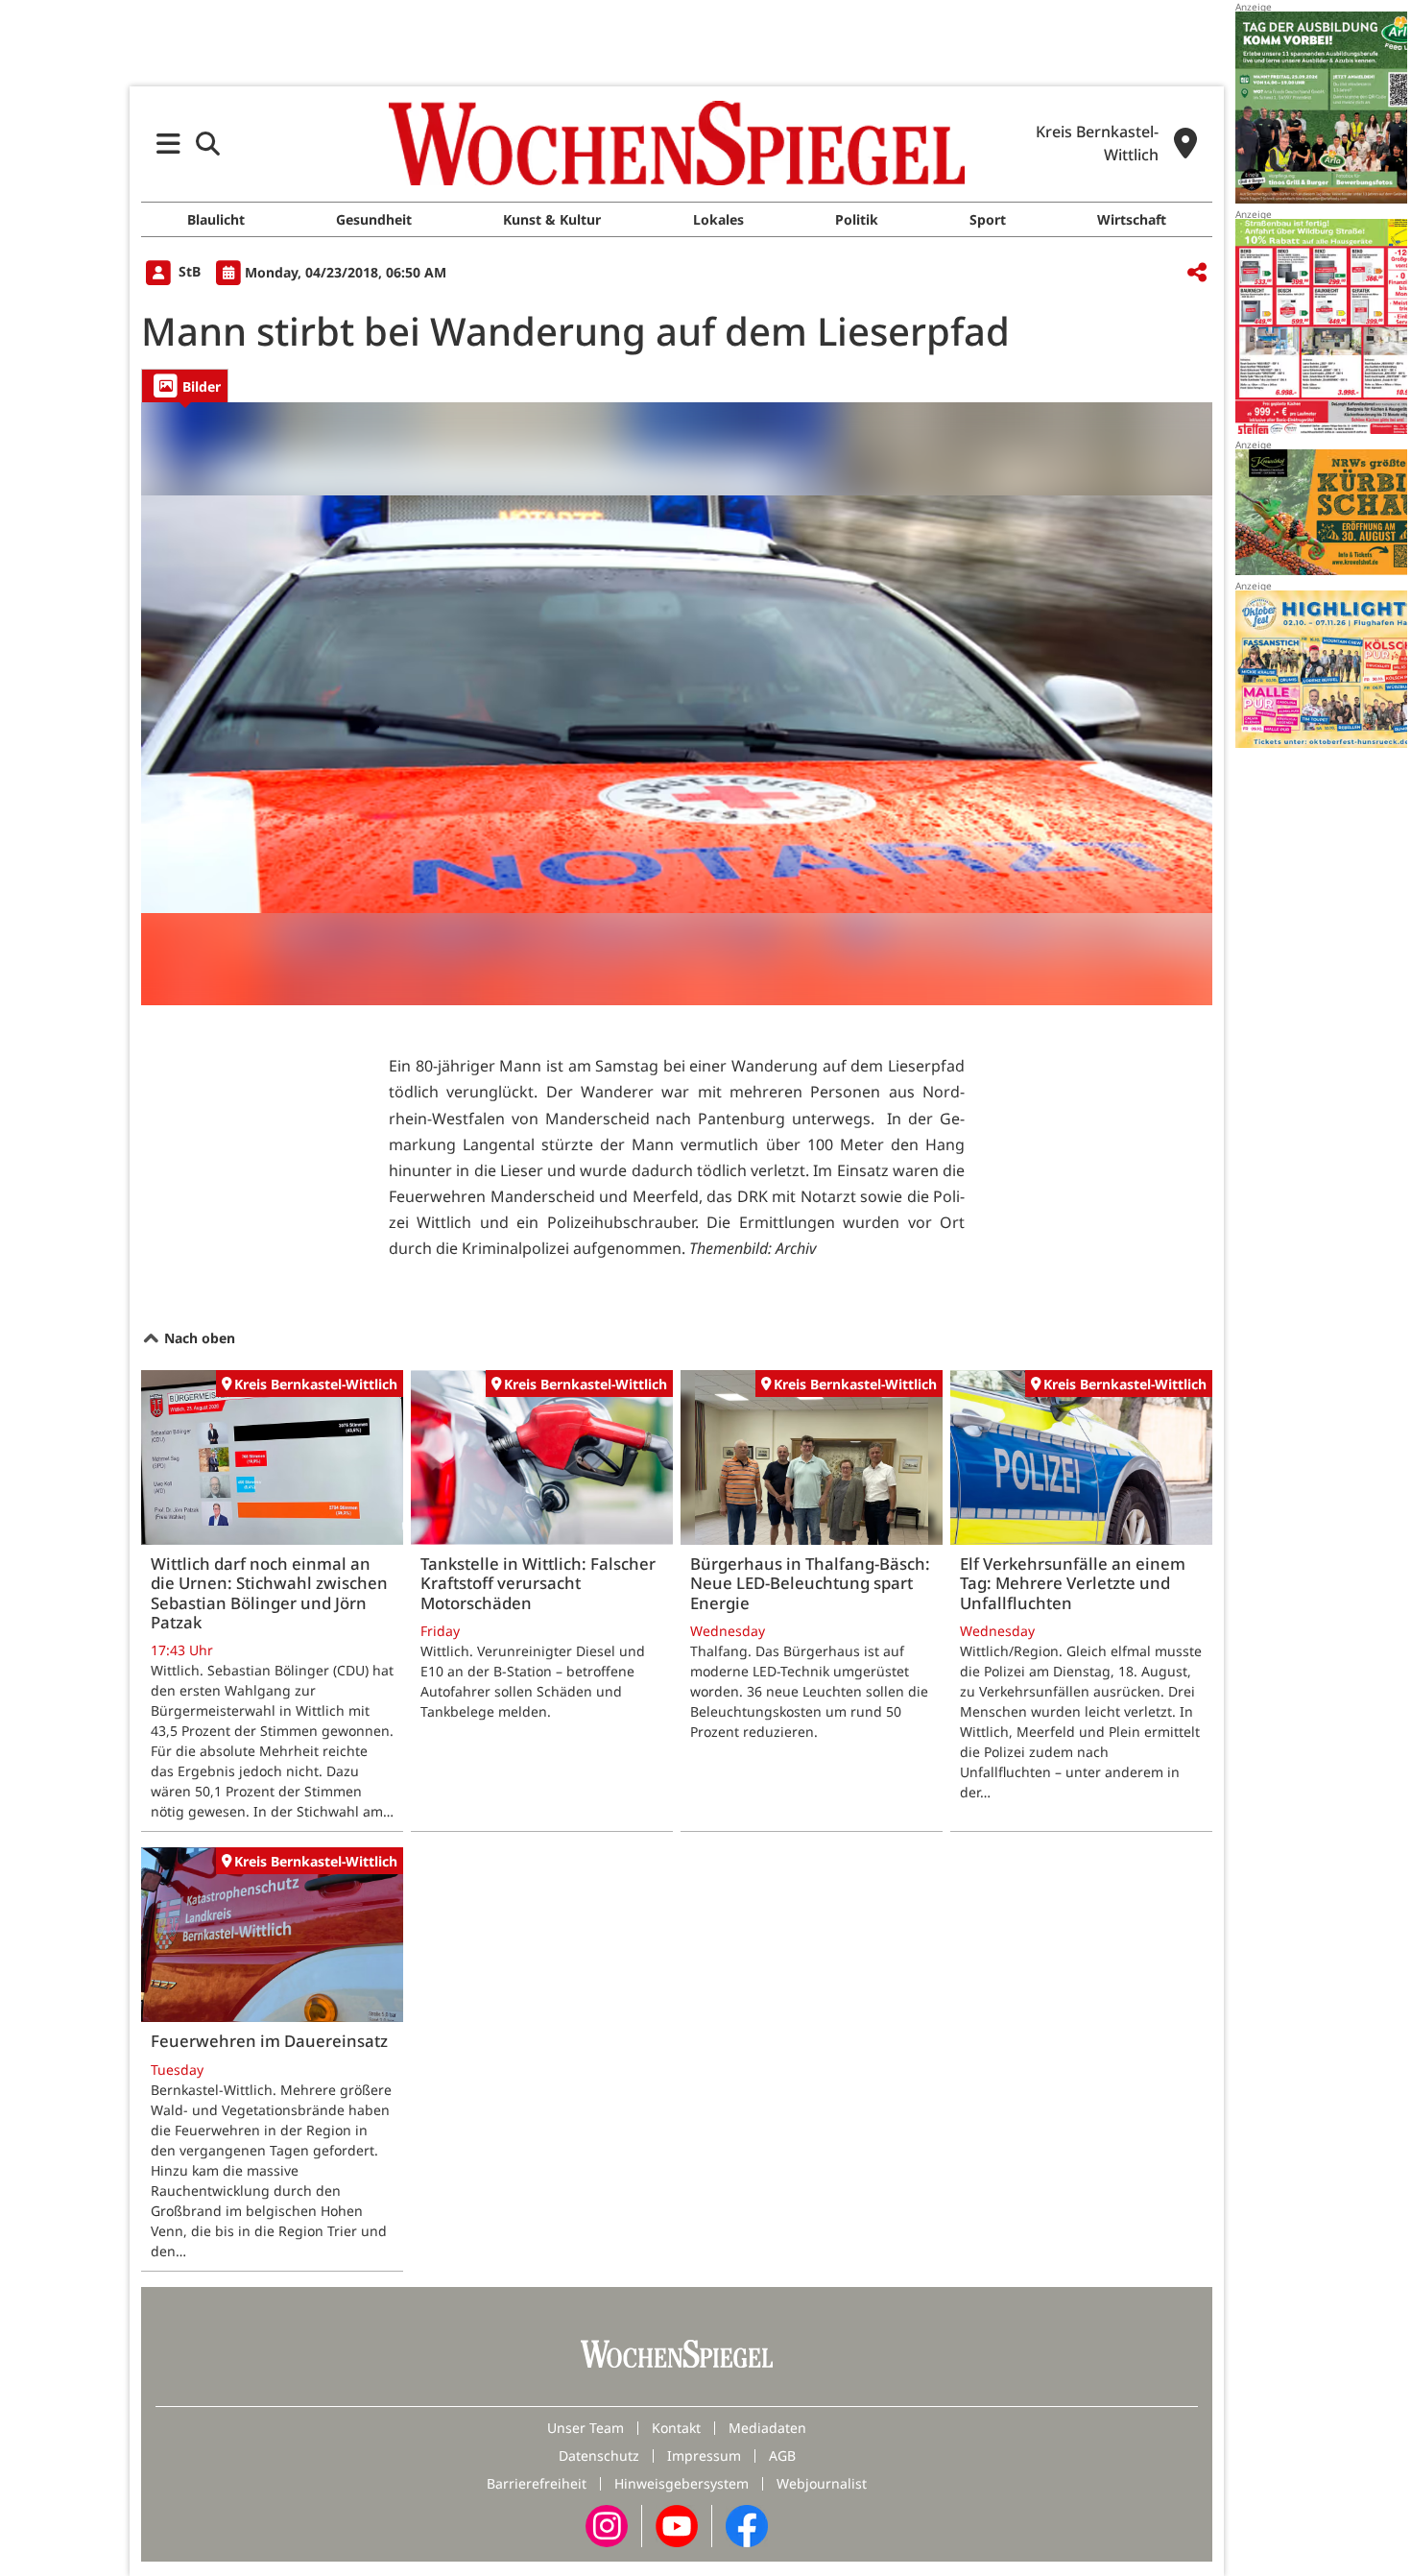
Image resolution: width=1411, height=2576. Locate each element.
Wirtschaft (1132, 219)
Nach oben (198, 1338)
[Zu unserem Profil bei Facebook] (747, 2525)
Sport (988, 219)
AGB (782, 2456)
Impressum (704, 2456)
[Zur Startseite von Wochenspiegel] (677, 143)
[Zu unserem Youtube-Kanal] (677, 2525)
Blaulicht (216, 219)
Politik (857, 219)
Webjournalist (822, 2483)
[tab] (185, 385)
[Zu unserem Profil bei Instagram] (607, 2525)
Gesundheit (374, 219)
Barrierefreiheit (537, 2483)
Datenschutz (599, 2456)
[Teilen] (1197, 273)
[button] (168, 144)
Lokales (718, 219)
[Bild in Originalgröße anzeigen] (677, 704)
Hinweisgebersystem (682, 2483)
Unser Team (586, 2428)
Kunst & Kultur (552, 219)
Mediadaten (767, 2428)
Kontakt (676, 2428)
